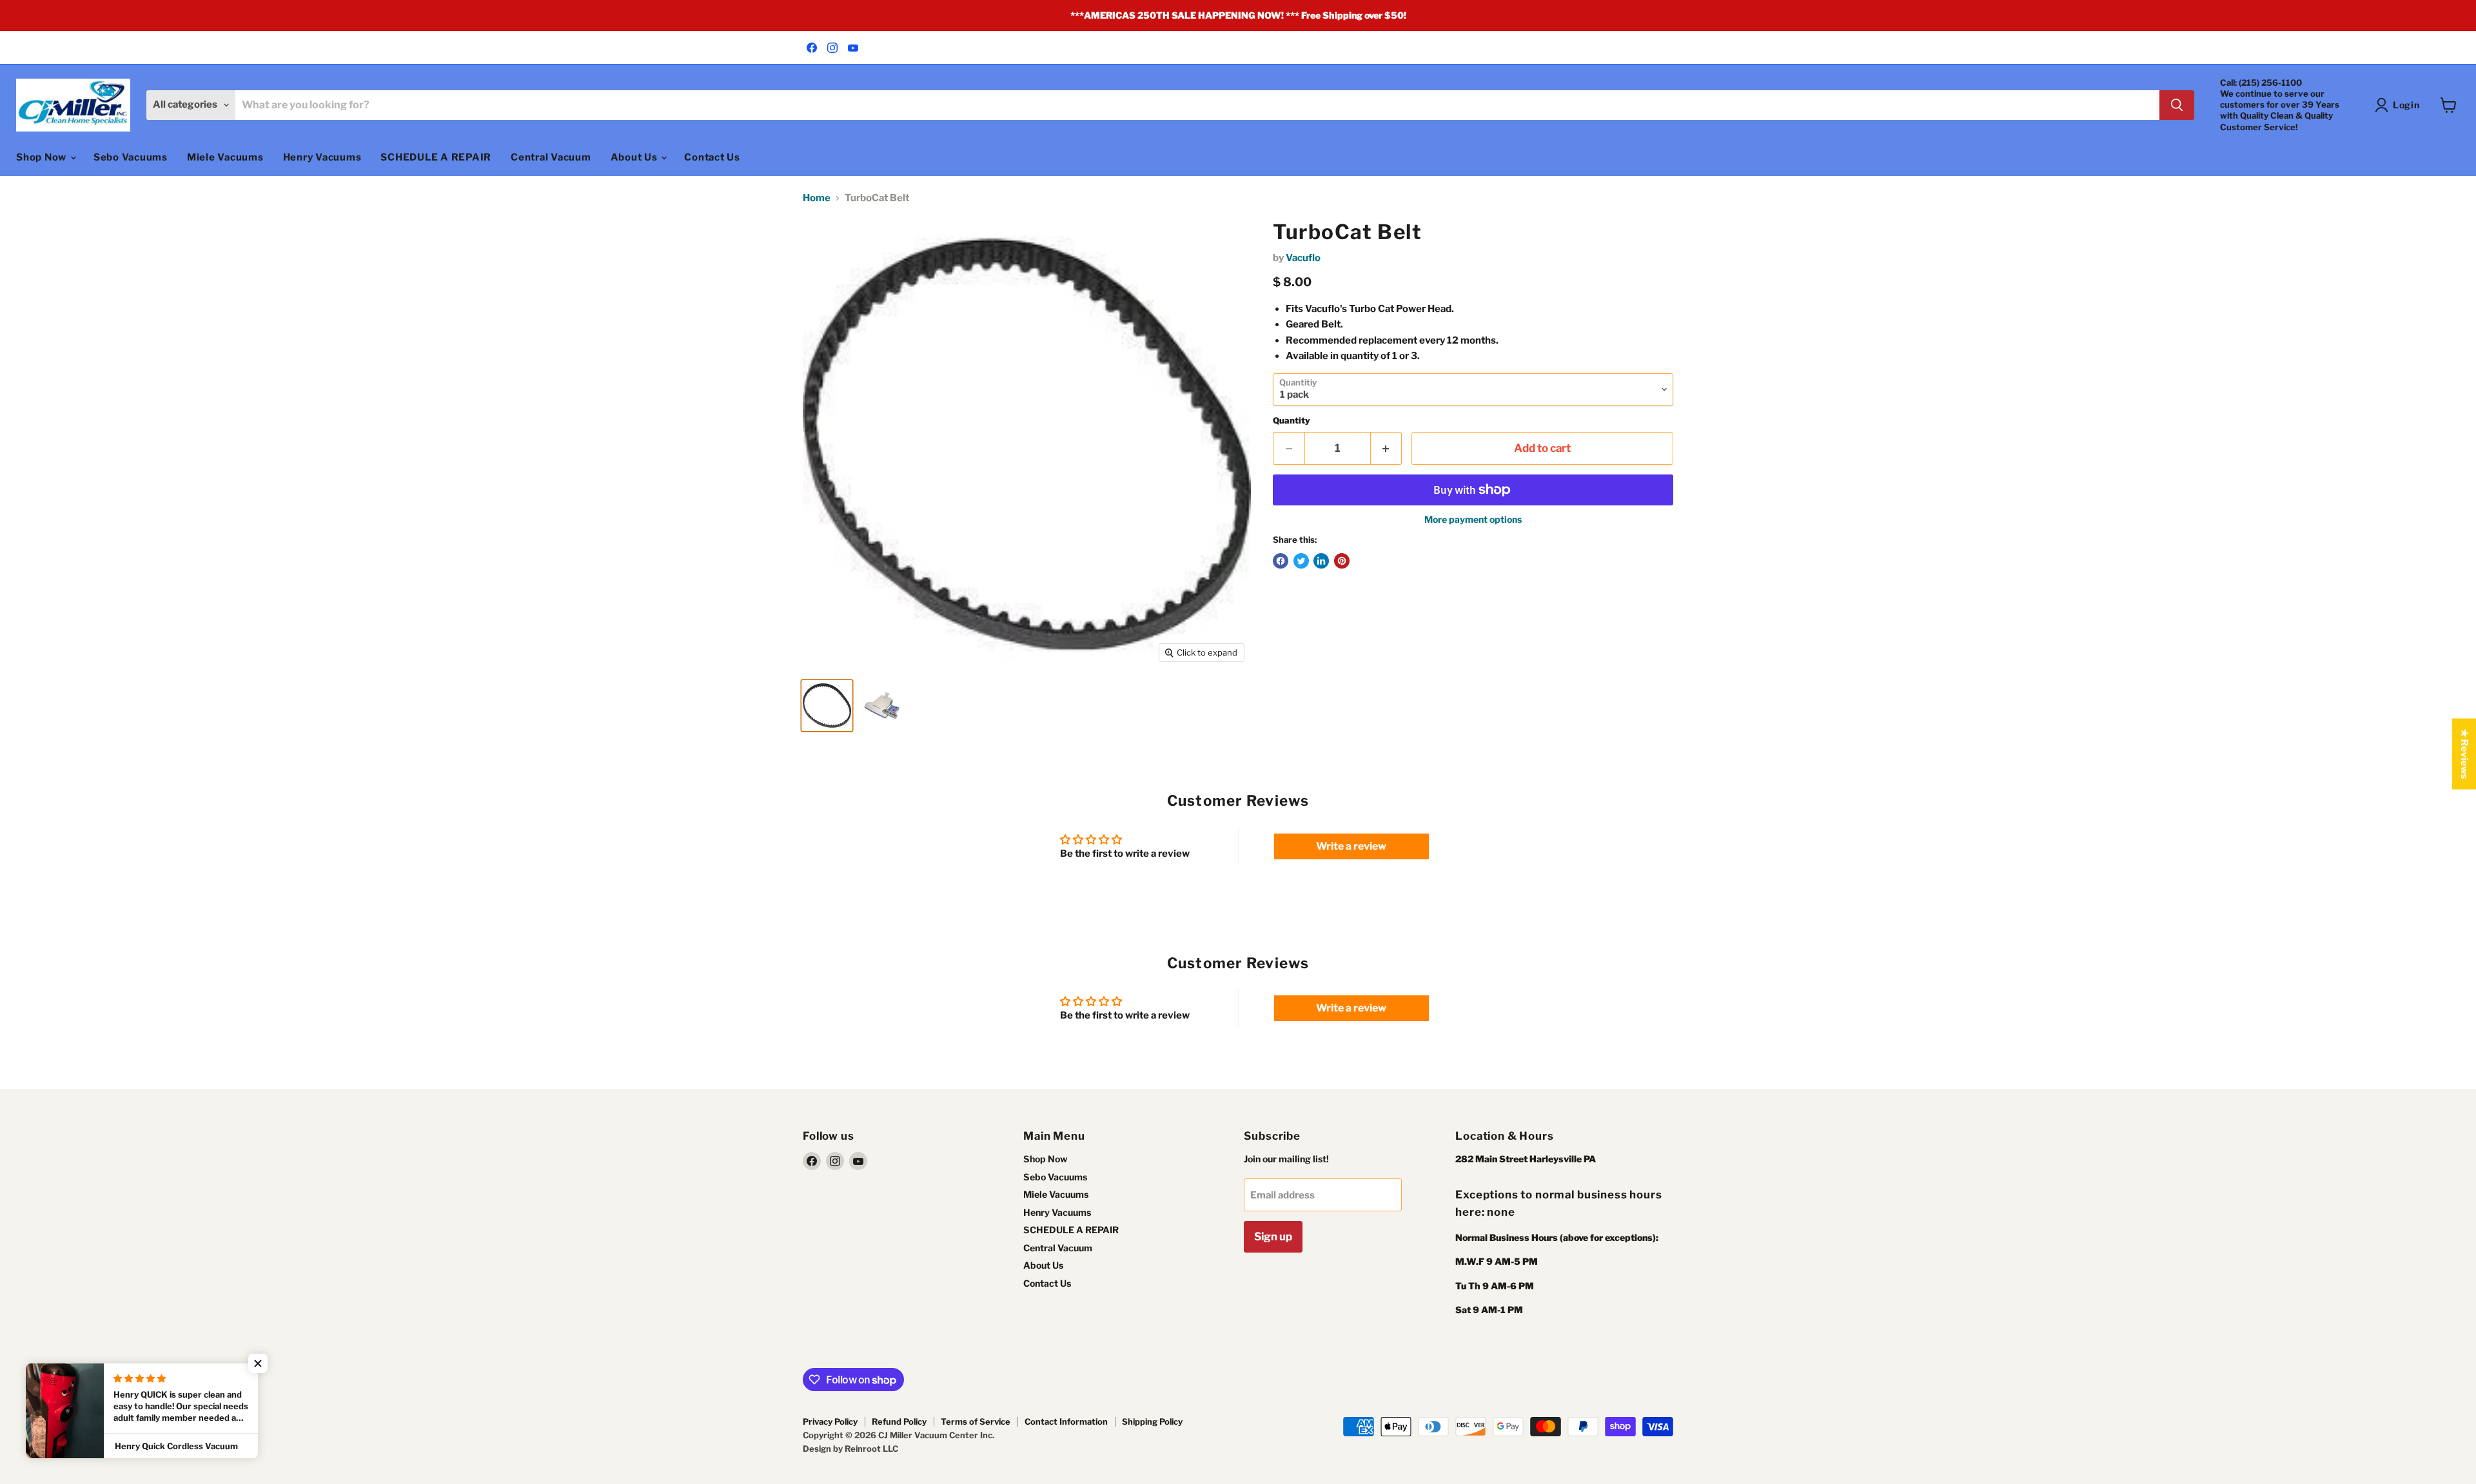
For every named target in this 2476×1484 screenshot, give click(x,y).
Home (817, 198)
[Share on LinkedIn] (1321, 561)
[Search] (2177, 105)
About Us (635, 157)
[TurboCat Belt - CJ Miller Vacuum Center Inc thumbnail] (827, 706)
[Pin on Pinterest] (1342, 561)
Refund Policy (899, 1421)
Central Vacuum (551, 157)
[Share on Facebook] (1281, 561)
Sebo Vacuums (131, 157)
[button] (258, 1363)
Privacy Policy (830, 1421)
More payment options (1473, 520)
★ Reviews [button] (2464, 754)
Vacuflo (1303, 258)
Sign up (1273, 1236)
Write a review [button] (1351, 846)
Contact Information (1066, 1421)
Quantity (1292, 421)
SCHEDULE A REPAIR (436, 157)
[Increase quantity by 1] (1387, 448)
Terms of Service (976, 1421)
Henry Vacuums (322, 157)
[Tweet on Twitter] (1301, 561)
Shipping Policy (1152, 1421)
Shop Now (43, 157)
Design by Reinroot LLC (850, 1449)
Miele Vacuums (225, 157)
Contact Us (712, 157)
